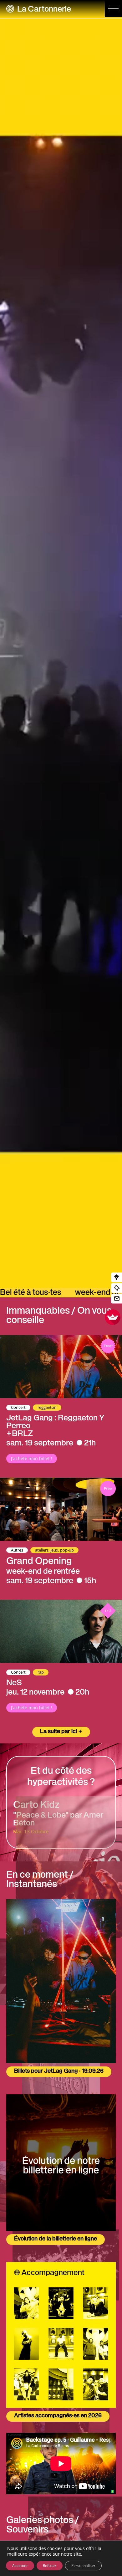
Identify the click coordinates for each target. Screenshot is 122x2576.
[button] (113, 9)
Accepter (20, 2566)
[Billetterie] (117, 1288)
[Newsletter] (117, 1299)
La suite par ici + (61, 1732)
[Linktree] (117, 1278)
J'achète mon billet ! (32, 1458)
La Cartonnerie (44, 10)
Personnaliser (83, 2566)
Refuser (50, 2566)
